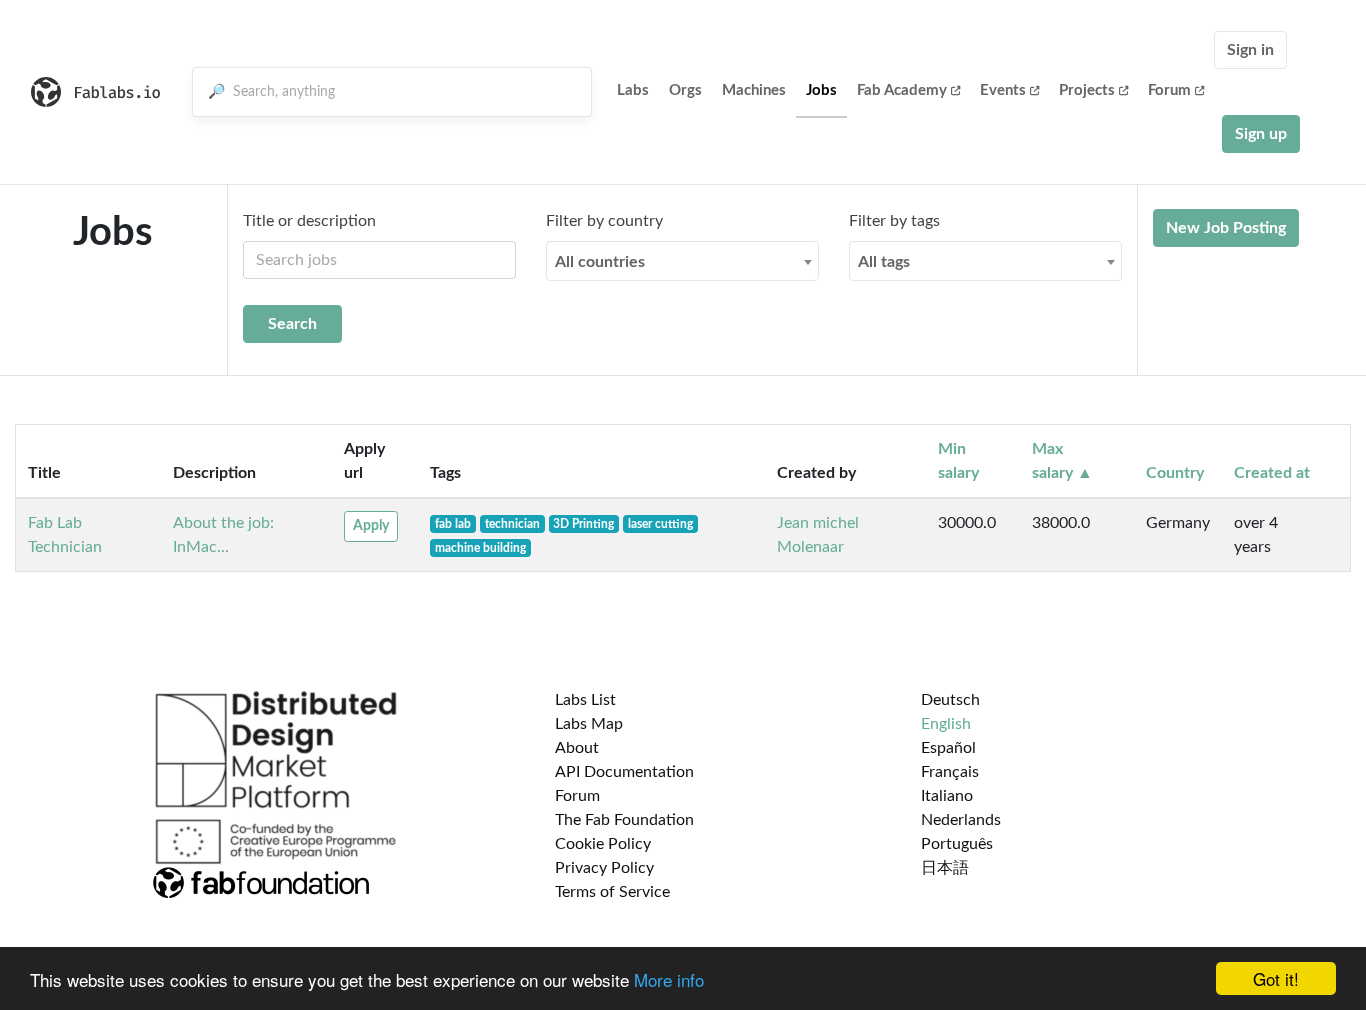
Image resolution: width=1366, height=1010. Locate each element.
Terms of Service (612, 892)
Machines (754, 90)
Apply (371, 526)
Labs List (585, 700)
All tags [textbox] (884, 262)
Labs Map (589, 724)
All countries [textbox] (600, 262)
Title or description (309, 221)
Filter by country (604, 221)
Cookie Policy (603, 844)
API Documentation (624, 772)
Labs (633, 90)
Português (957, 844)
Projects (1087, 90)
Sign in (1250, 50)
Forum (1169, 90)
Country (1175, 473)
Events (1003, 90)
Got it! (1276, 978)
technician (512, 524)
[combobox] (682, 261)
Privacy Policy (604, 868)
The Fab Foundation (624, 820)
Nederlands (961, 820)
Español (948, 748)
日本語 (945, 868)
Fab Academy (902, 90)
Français (950, 772)
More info (669, 979)
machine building (480, 548)
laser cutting (660, 524)
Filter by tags (894, 221)
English (946, 724)
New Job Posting (1226, 228)
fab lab (453, 524)
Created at (1272, 473)
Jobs (821, 90)
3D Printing (583, 524)
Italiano (947, 796)
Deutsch (950, 700)
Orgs (685, 90)
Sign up (1261, 134)
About (577, 748)
